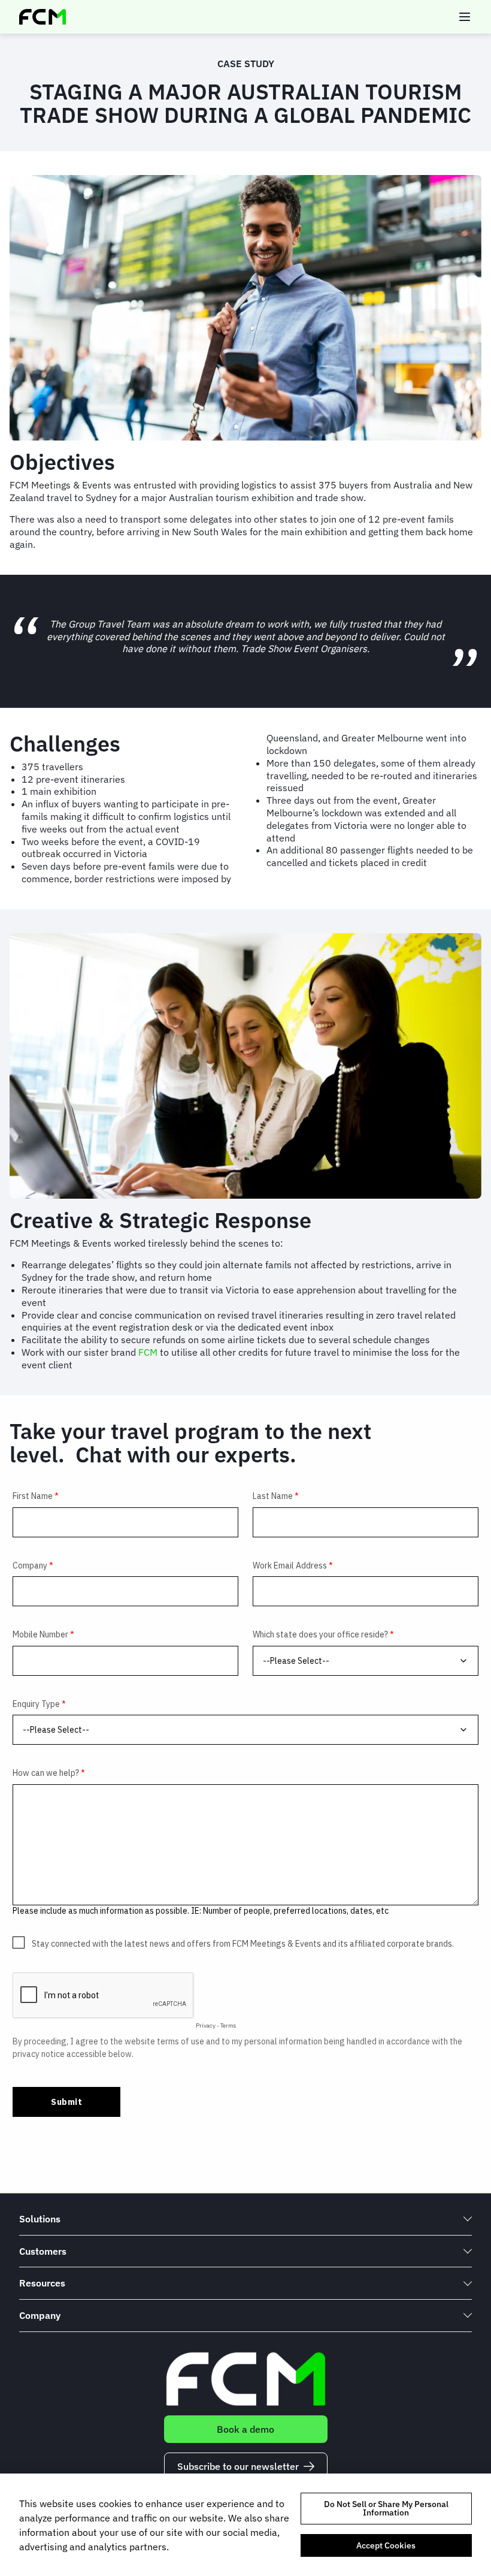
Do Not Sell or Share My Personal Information (386, 2508)
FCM (148, 1352)
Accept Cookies (386, 2545)
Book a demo (245, 2429)
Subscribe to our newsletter (238, 2466)
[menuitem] (245, 2219)
